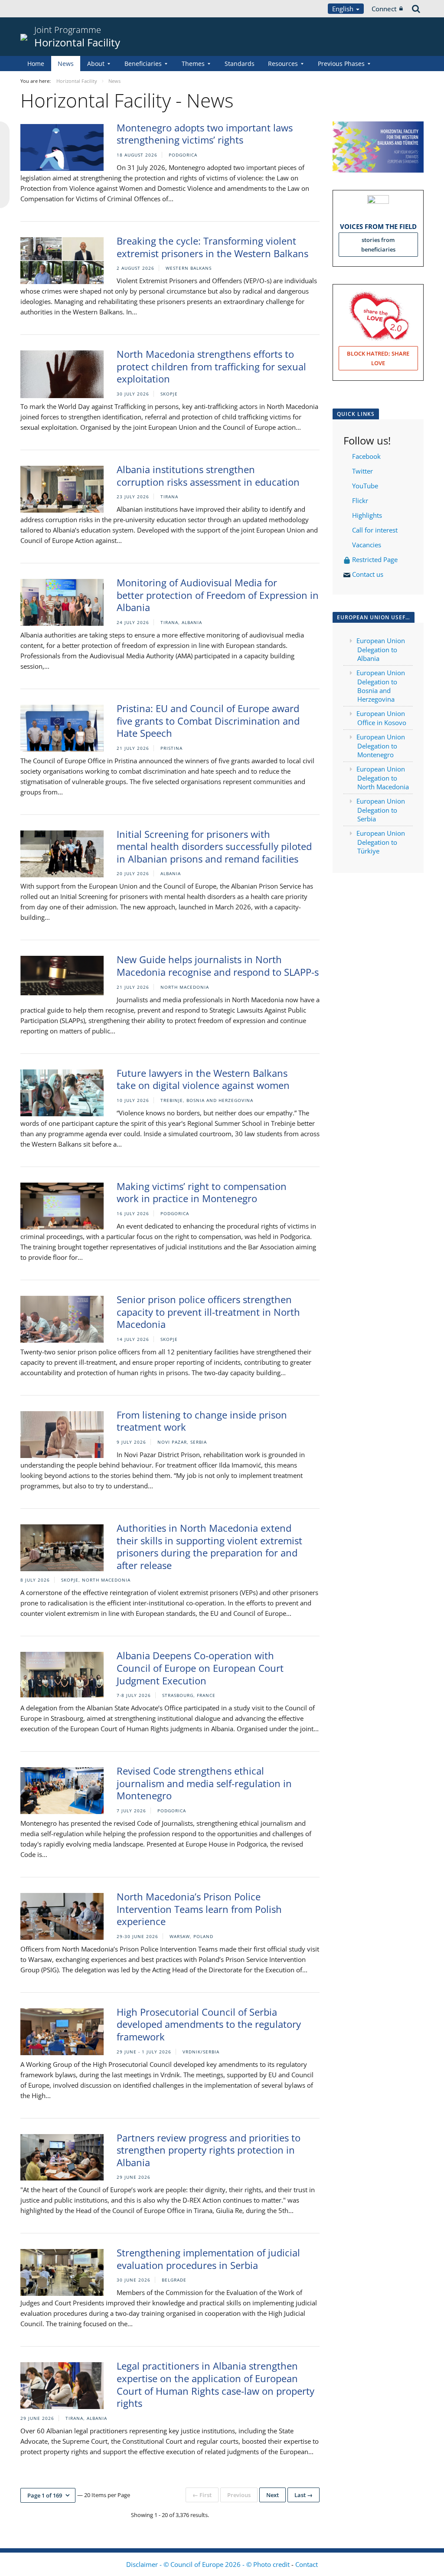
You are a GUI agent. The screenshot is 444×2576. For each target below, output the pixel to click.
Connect (384, 9)
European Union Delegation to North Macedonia (383, 778)
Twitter (362, 471)
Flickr (359, 500)
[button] (48, 2495)
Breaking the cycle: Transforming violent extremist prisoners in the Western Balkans (212, 247)
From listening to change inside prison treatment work (202, 1421)
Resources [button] (283, 64)
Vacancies (367, 545)
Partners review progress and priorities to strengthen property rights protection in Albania (209, 2150)
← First (202, 2495)
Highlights (366, 515)
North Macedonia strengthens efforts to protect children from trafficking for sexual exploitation (211, 366)
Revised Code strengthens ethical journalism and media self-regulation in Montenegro (204, 1783)
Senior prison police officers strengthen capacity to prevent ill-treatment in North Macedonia (208, 1312)
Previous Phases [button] (341, 64)
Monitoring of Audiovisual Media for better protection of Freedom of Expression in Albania (218, 595)
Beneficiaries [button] (143, 64)
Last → (304, 2495)
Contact (307, 2564)
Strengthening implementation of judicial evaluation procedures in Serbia (208, 2259)
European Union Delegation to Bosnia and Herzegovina (381, 686)
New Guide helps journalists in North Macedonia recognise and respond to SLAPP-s (218, 966)
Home (36, 64)
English (344, 9)
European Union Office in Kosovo (381, 718)
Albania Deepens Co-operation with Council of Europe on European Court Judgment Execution (200, 1668)
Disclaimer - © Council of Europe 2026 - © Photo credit (209, 2564)
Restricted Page (376, 559)
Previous (239, 2495)
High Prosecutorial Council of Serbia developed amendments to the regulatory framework (209, 2024)
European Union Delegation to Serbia (381, 810)
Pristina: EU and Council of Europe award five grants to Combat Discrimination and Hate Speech (208, 721)
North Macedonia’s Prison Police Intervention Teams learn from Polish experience (199, 1909)
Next (273, 2495)
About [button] (96, 64)
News (66, 64)
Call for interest (377, 530)
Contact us (369, 574)
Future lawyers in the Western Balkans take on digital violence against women (203, 1079)
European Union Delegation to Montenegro (381, 746)
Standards (240, 64)
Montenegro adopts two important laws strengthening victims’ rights (205, 134)
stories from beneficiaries (378, 245)
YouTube (364, 486)
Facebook (366, 456)
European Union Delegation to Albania (381, 649)
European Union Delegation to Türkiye (381, 842)
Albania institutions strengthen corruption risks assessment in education (208, 476)
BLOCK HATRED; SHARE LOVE (378, 358)
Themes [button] (193, 64)
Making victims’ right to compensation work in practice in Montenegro (202, 1192)
